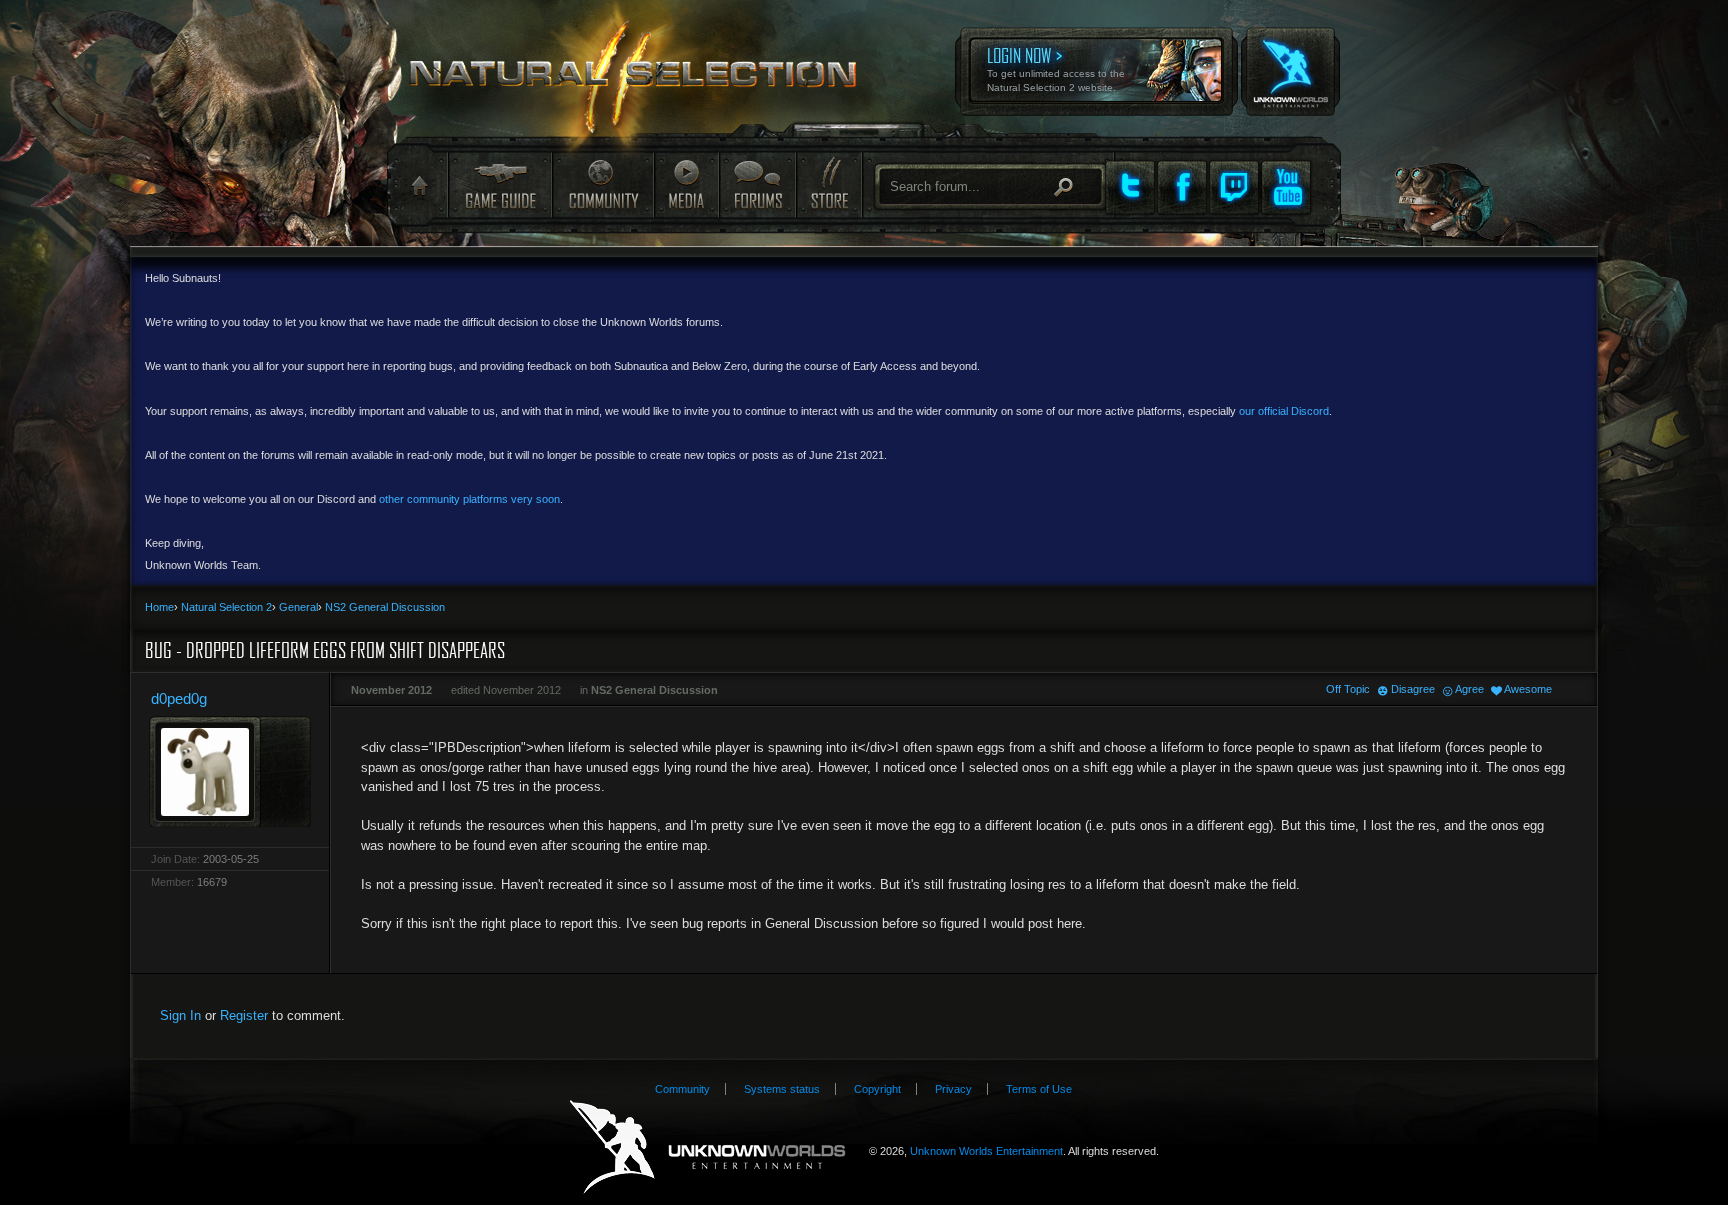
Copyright (877, 1089)
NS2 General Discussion (654, 690)
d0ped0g (179, 698)
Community (603, 184)
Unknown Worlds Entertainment (1289, 58)
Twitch (1234, 187)
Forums (757, 184)
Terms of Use (1039, 1089)
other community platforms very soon (469, 499)
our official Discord (1284, 411)
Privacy (953, 1089)
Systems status (782, 1089)
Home (417, 186)
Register (244, 1015)
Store (828, 184)
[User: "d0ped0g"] (230, 771)
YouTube (1286, 187)
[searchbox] (990, 186)
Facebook (1182, 187)
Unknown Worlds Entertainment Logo (707, 1147)
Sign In (180, 1015)
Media (686, 184)
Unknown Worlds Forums (645, 80)
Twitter (1130, 187)
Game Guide (500, 184)
